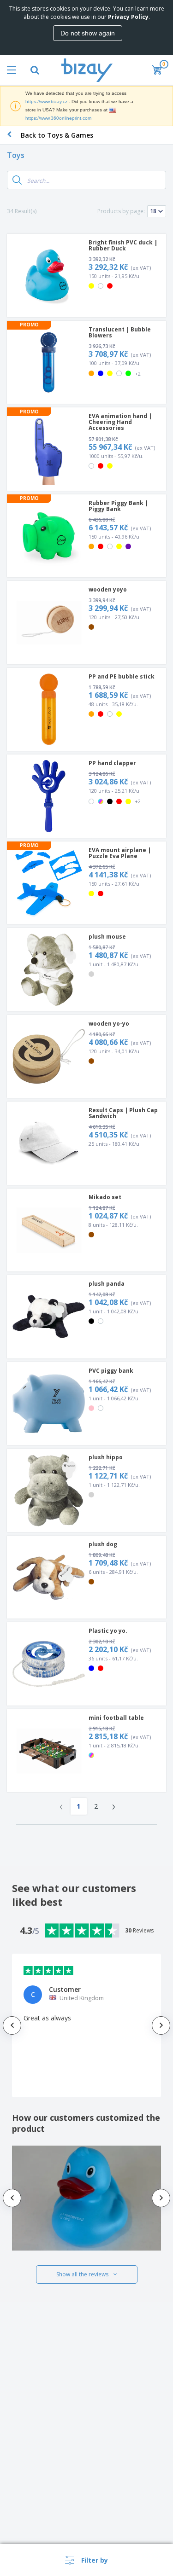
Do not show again (88, 33)
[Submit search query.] (17, 180)
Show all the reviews (82, 2274)
